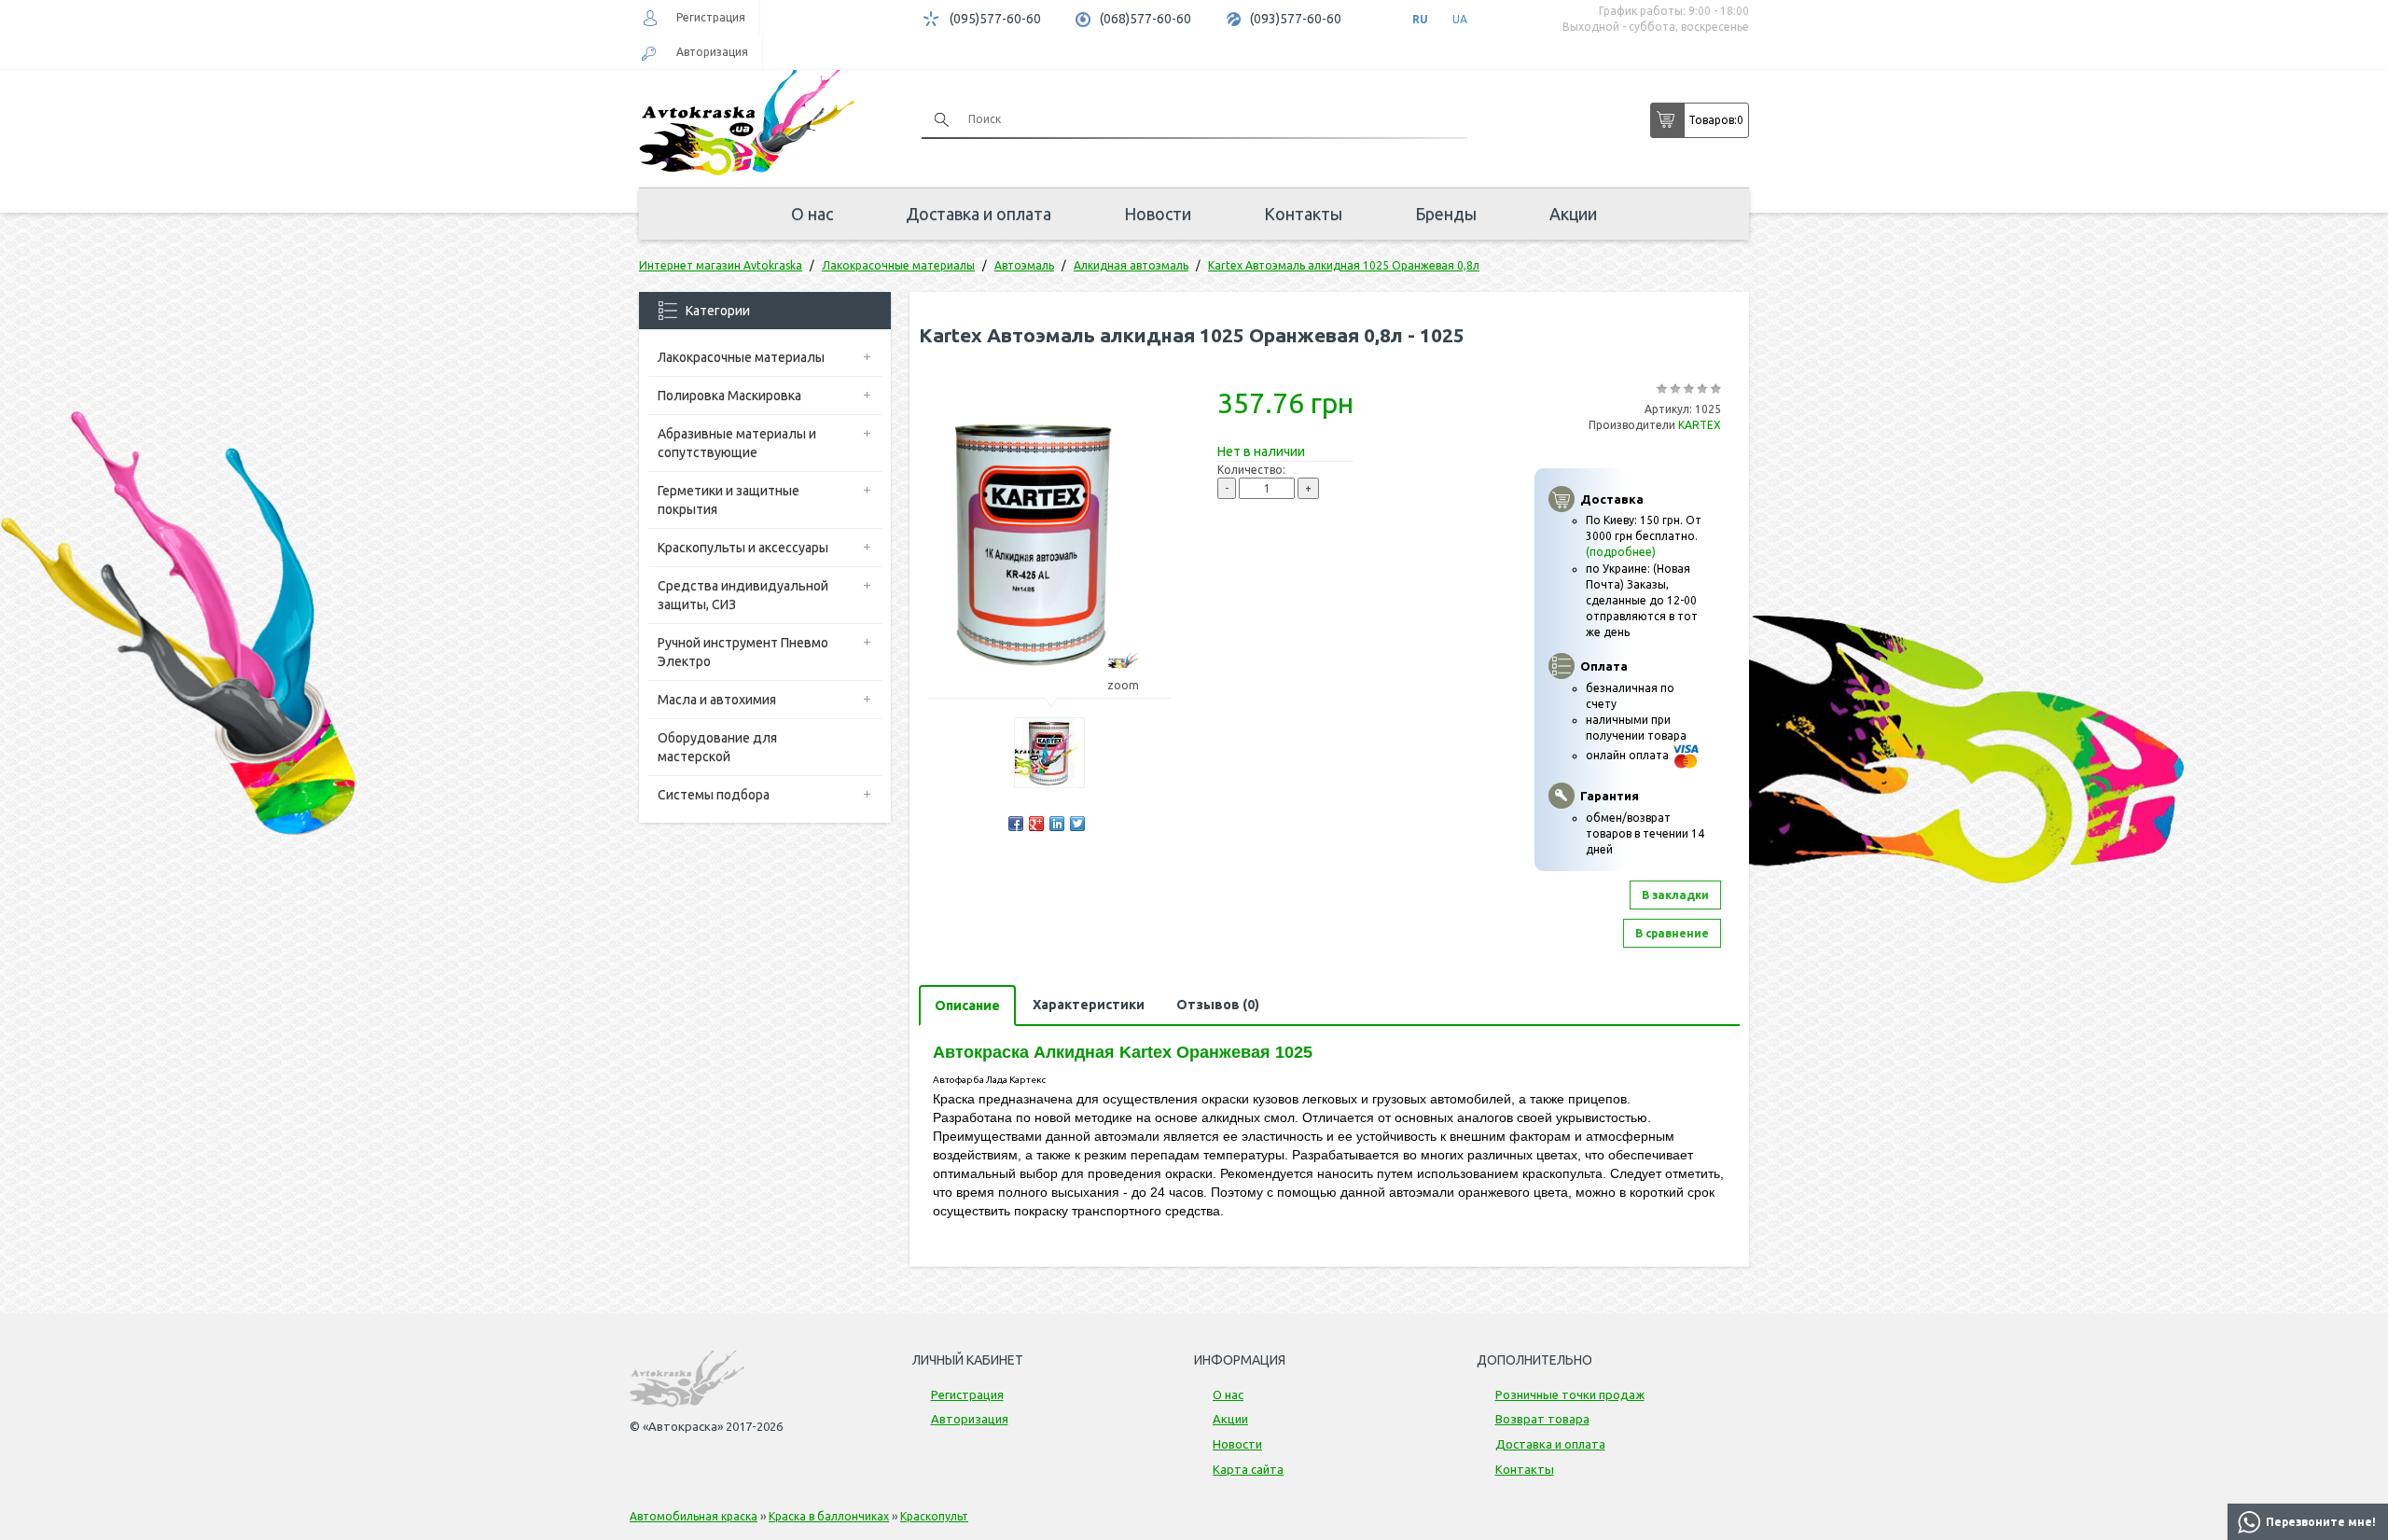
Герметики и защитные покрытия (729, 500)
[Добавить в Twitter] (1077, 824)
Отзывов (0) (1218, 1005)
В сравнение (1672, 933)
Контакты (1303, 214)
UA (1460, 19)
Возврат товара (1542, 1419)
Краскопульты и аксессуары (743, 548)
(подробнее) (1621, 552)
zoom (1123, 685)
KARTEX (1700, 425)
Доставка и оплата (979, 214)
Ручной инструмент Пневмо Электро (743, 652)
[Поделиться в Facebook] (1016, 824)
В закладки (1675, 895)
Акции (1573, 214)
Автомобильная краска (694, 1516)
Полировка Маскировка (729, 395)
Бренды (1446, 214)
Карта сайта (1248, 1469)
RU (1420, 19)
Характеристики (1089, 1005)
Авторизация (712, 52)
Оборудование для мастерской (717, 747)
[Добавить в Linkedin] (1057, 824)
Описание (967, 1006)
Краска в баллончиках (829, 1516)
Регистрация (711, 17)
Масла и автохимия (717, 700)
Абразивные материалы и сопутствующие (737, 443)
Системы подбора (714, 795)
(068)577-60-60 (1145, 19)
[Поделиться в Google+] (1036, 824)
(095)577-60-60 (995, 19)
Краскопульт (934, 1516)
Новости (1158, 214)
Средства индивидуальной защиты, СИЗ (743, 595)
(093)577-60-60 (1296, 19)
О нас (812, 214)
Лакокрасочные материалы (741, 357)
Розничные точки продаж (1570, 1394)
